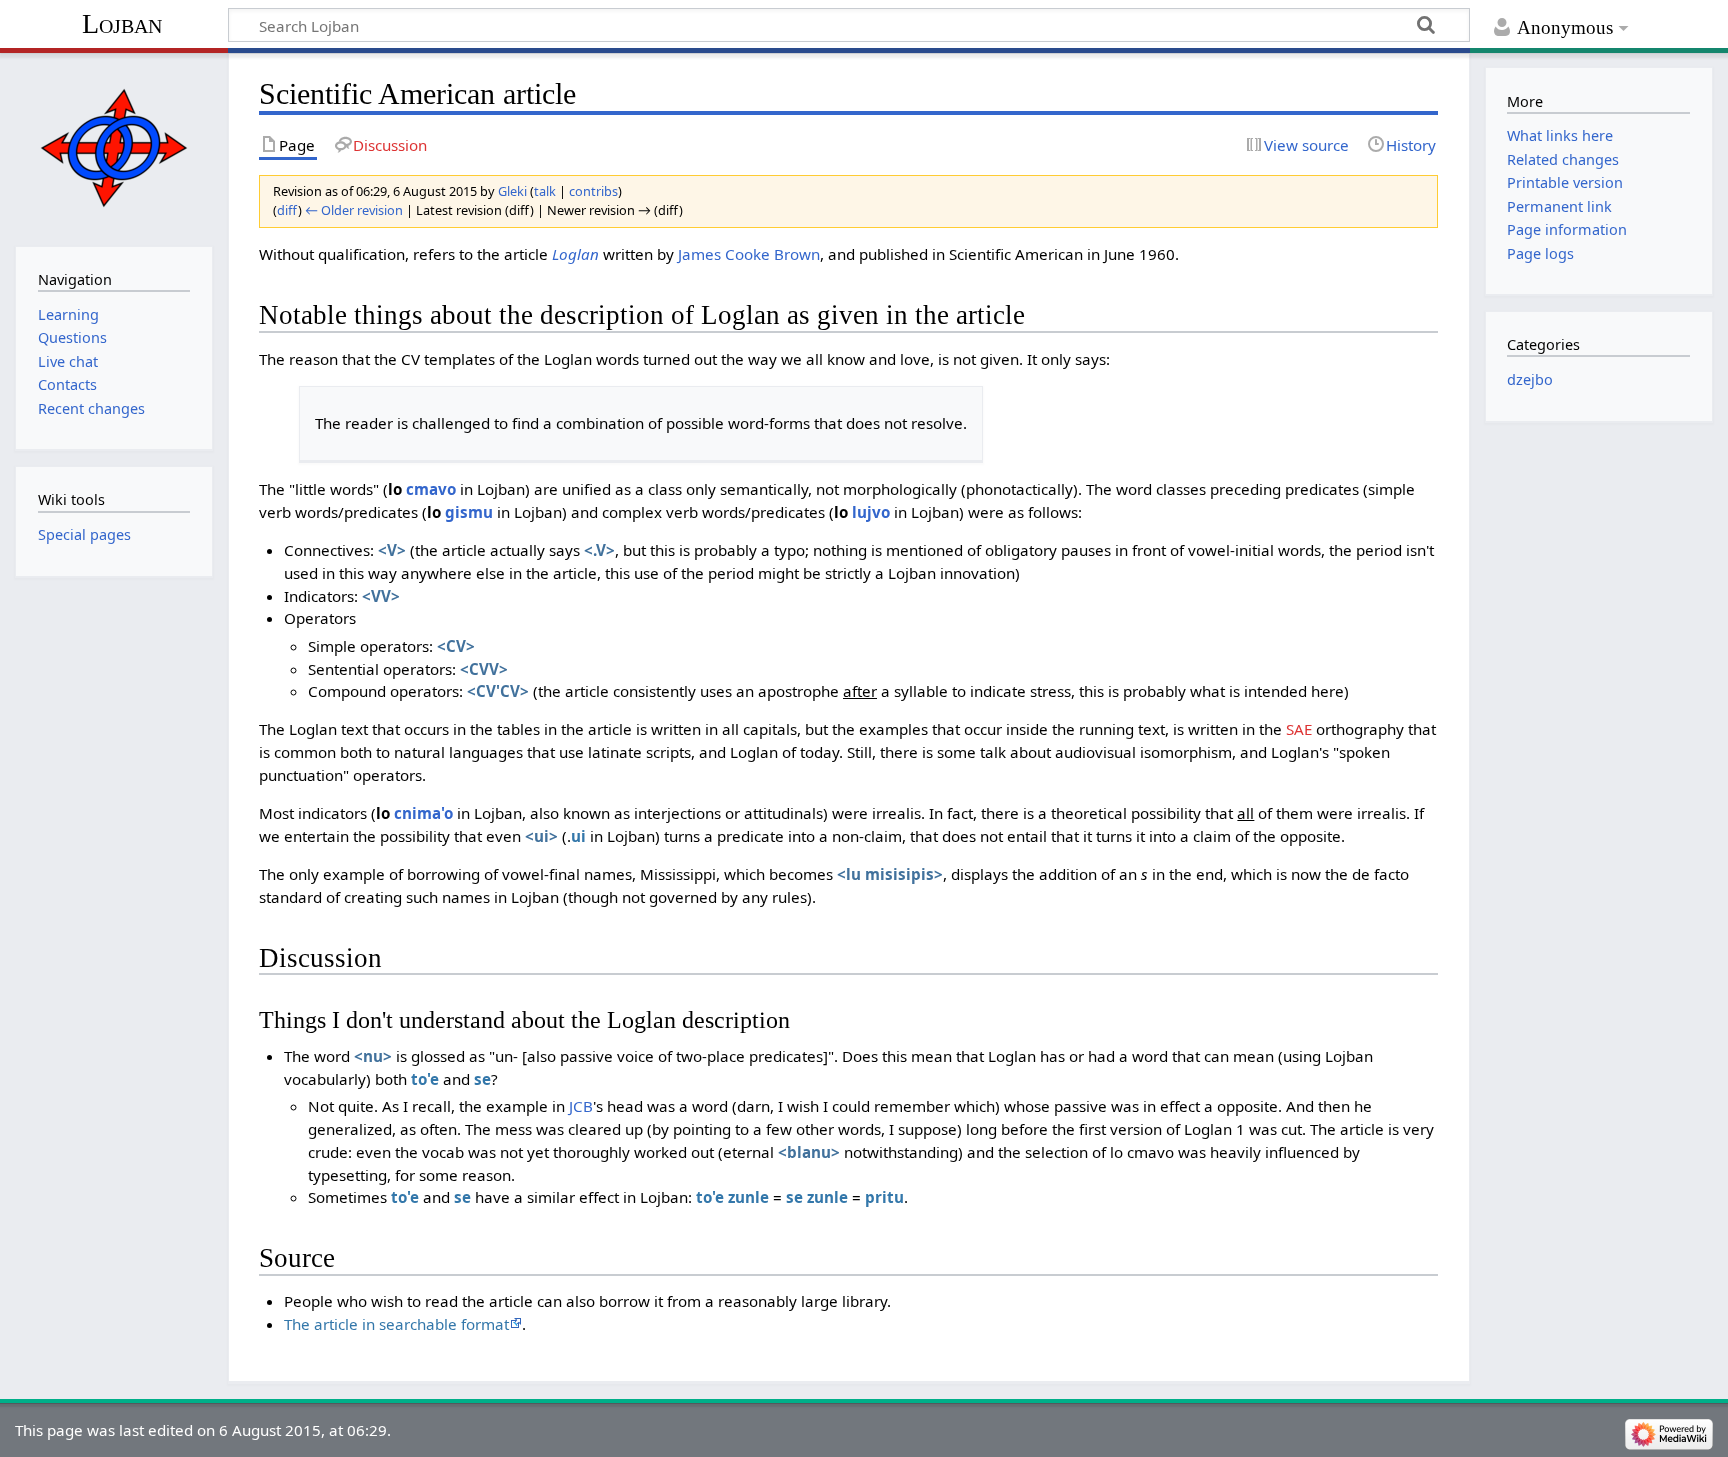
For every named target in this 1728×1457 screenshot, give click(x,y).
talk (545, 191)
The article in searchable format (396, 1324)
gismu (469, 512)
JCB (581, 1106)
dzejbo (1530, 379)
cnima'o (423, 813)
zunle (748, 1197)
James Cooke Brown (749, 254)
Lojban (122, 23)
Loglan (575, 254)
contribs (593, 191)
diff (287, 210)
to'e (425, 1079)
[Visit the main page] (113, 147)
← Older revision (354, 210)
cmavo (431, 489)
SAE (1299, 729)
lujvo (871, 512)
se (482, 1079)
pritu (884, 1197)
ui (578, 836)
